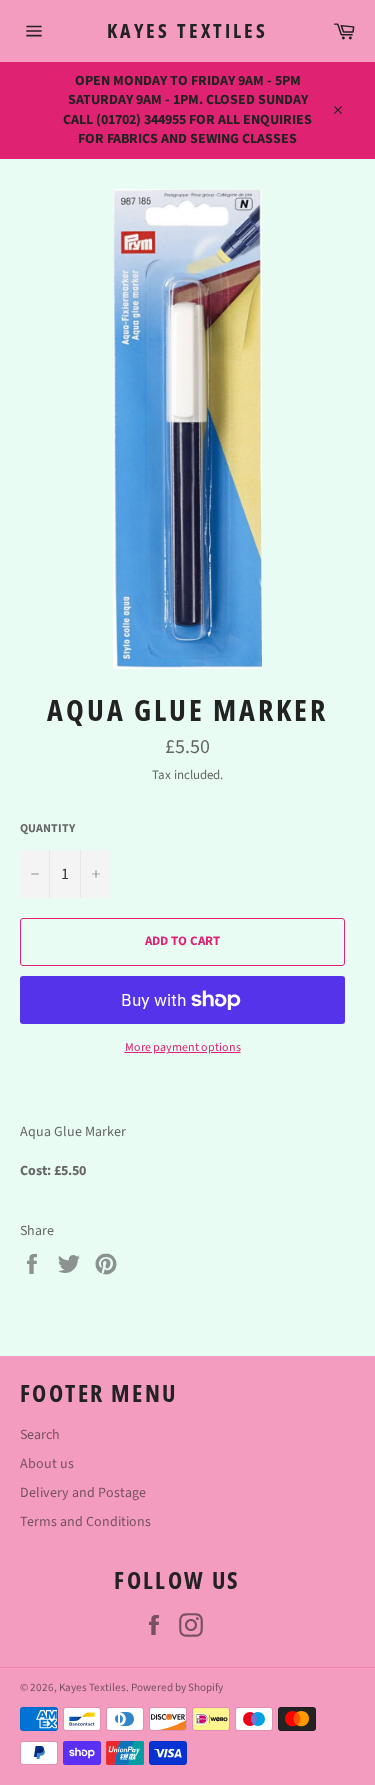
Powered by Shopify (177, 1687)
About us (47, 1464)
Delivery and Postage (83, 1493)
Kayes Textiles (187, 30)
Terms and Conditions (85, 1522)
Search (40, 1435)
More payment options (183, 1048)
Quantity (47, 829)
